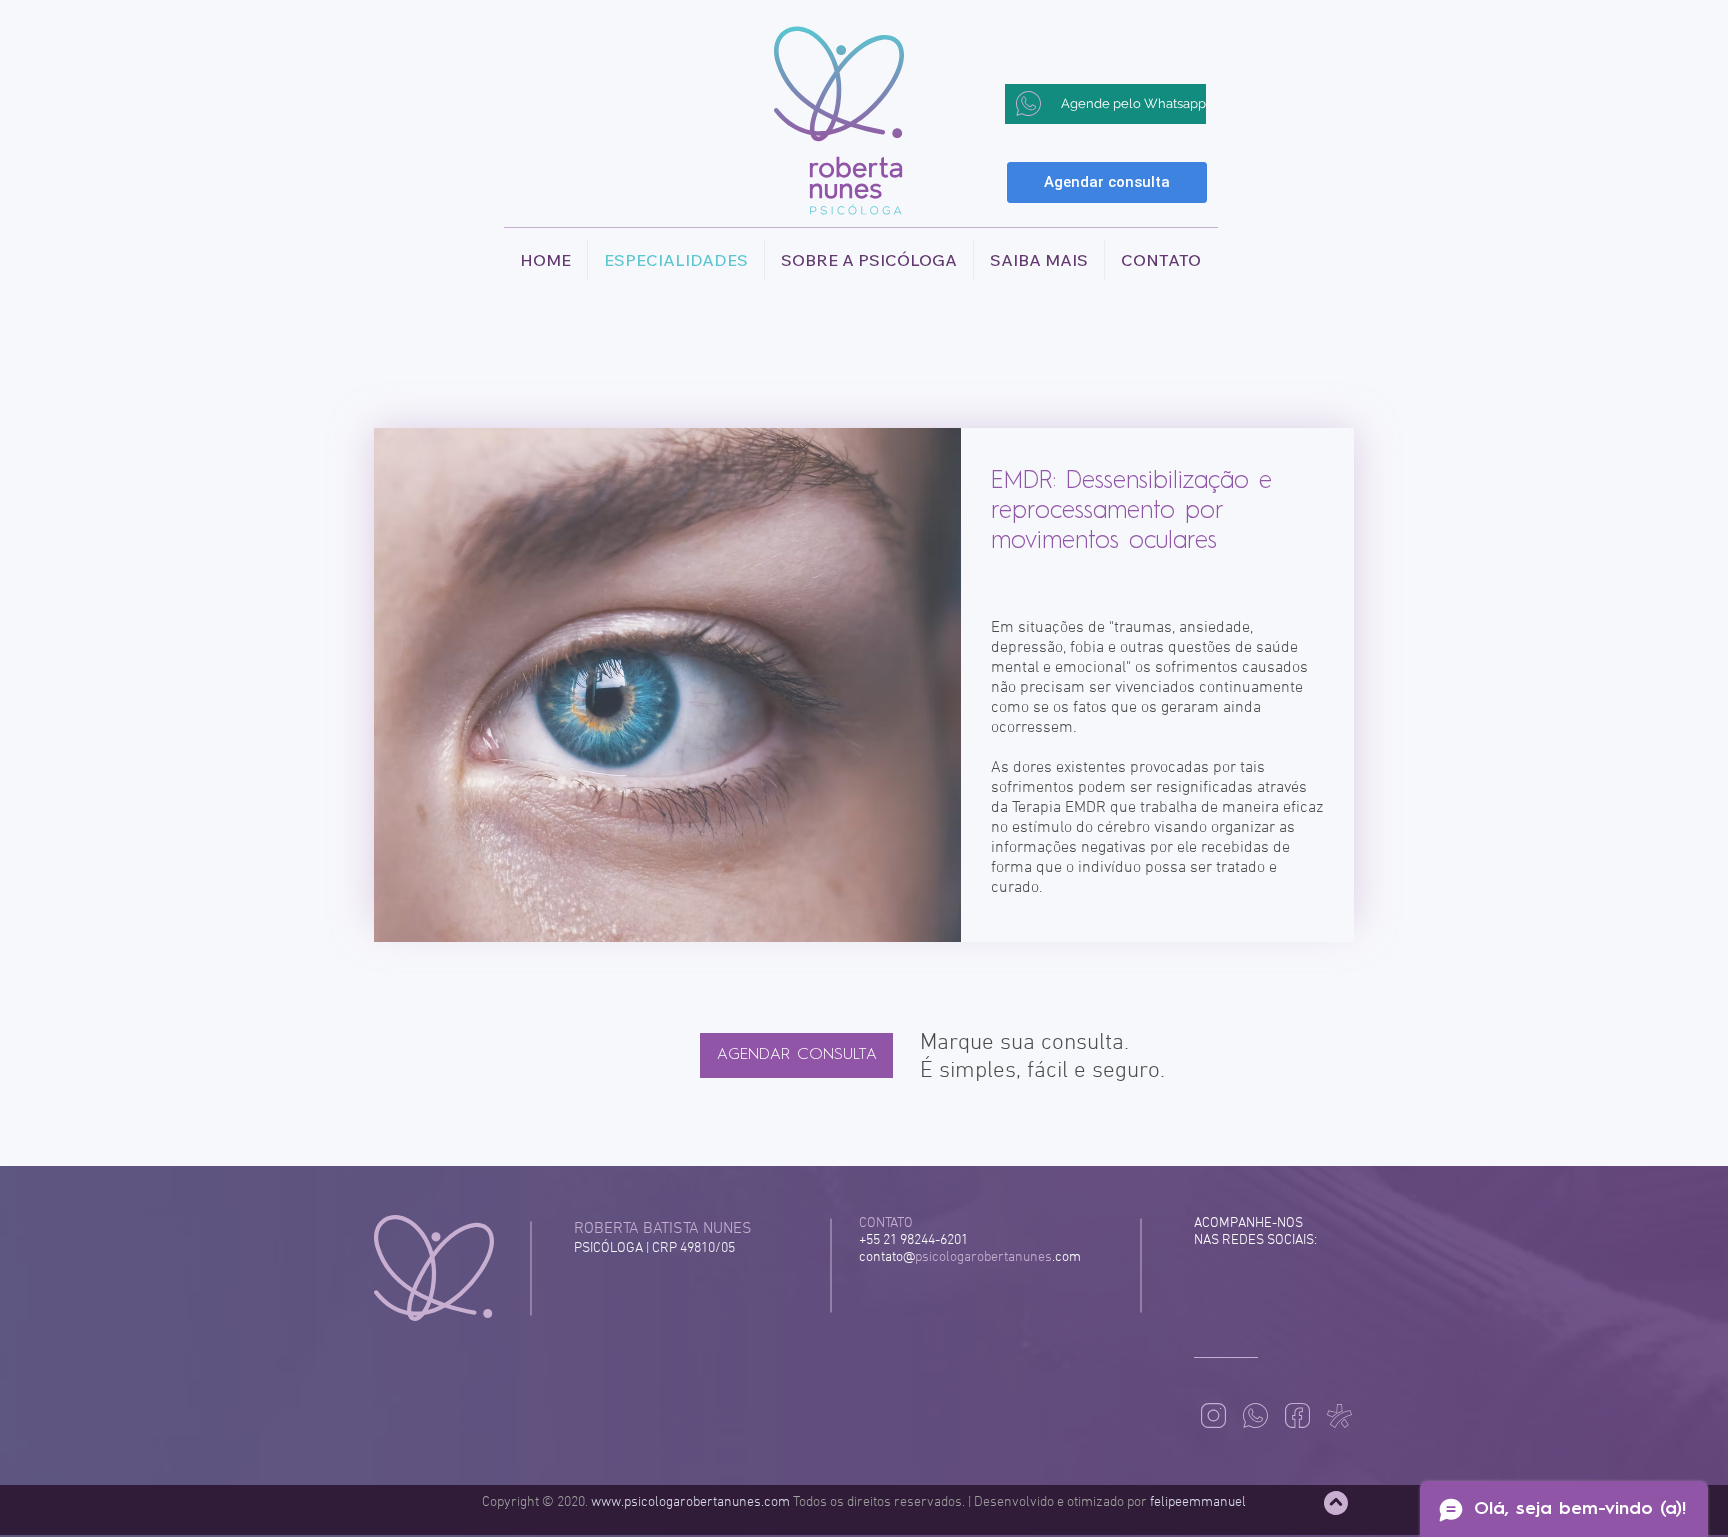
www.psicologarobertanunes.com (690, 1502)
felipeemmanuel (1198, 1502)
